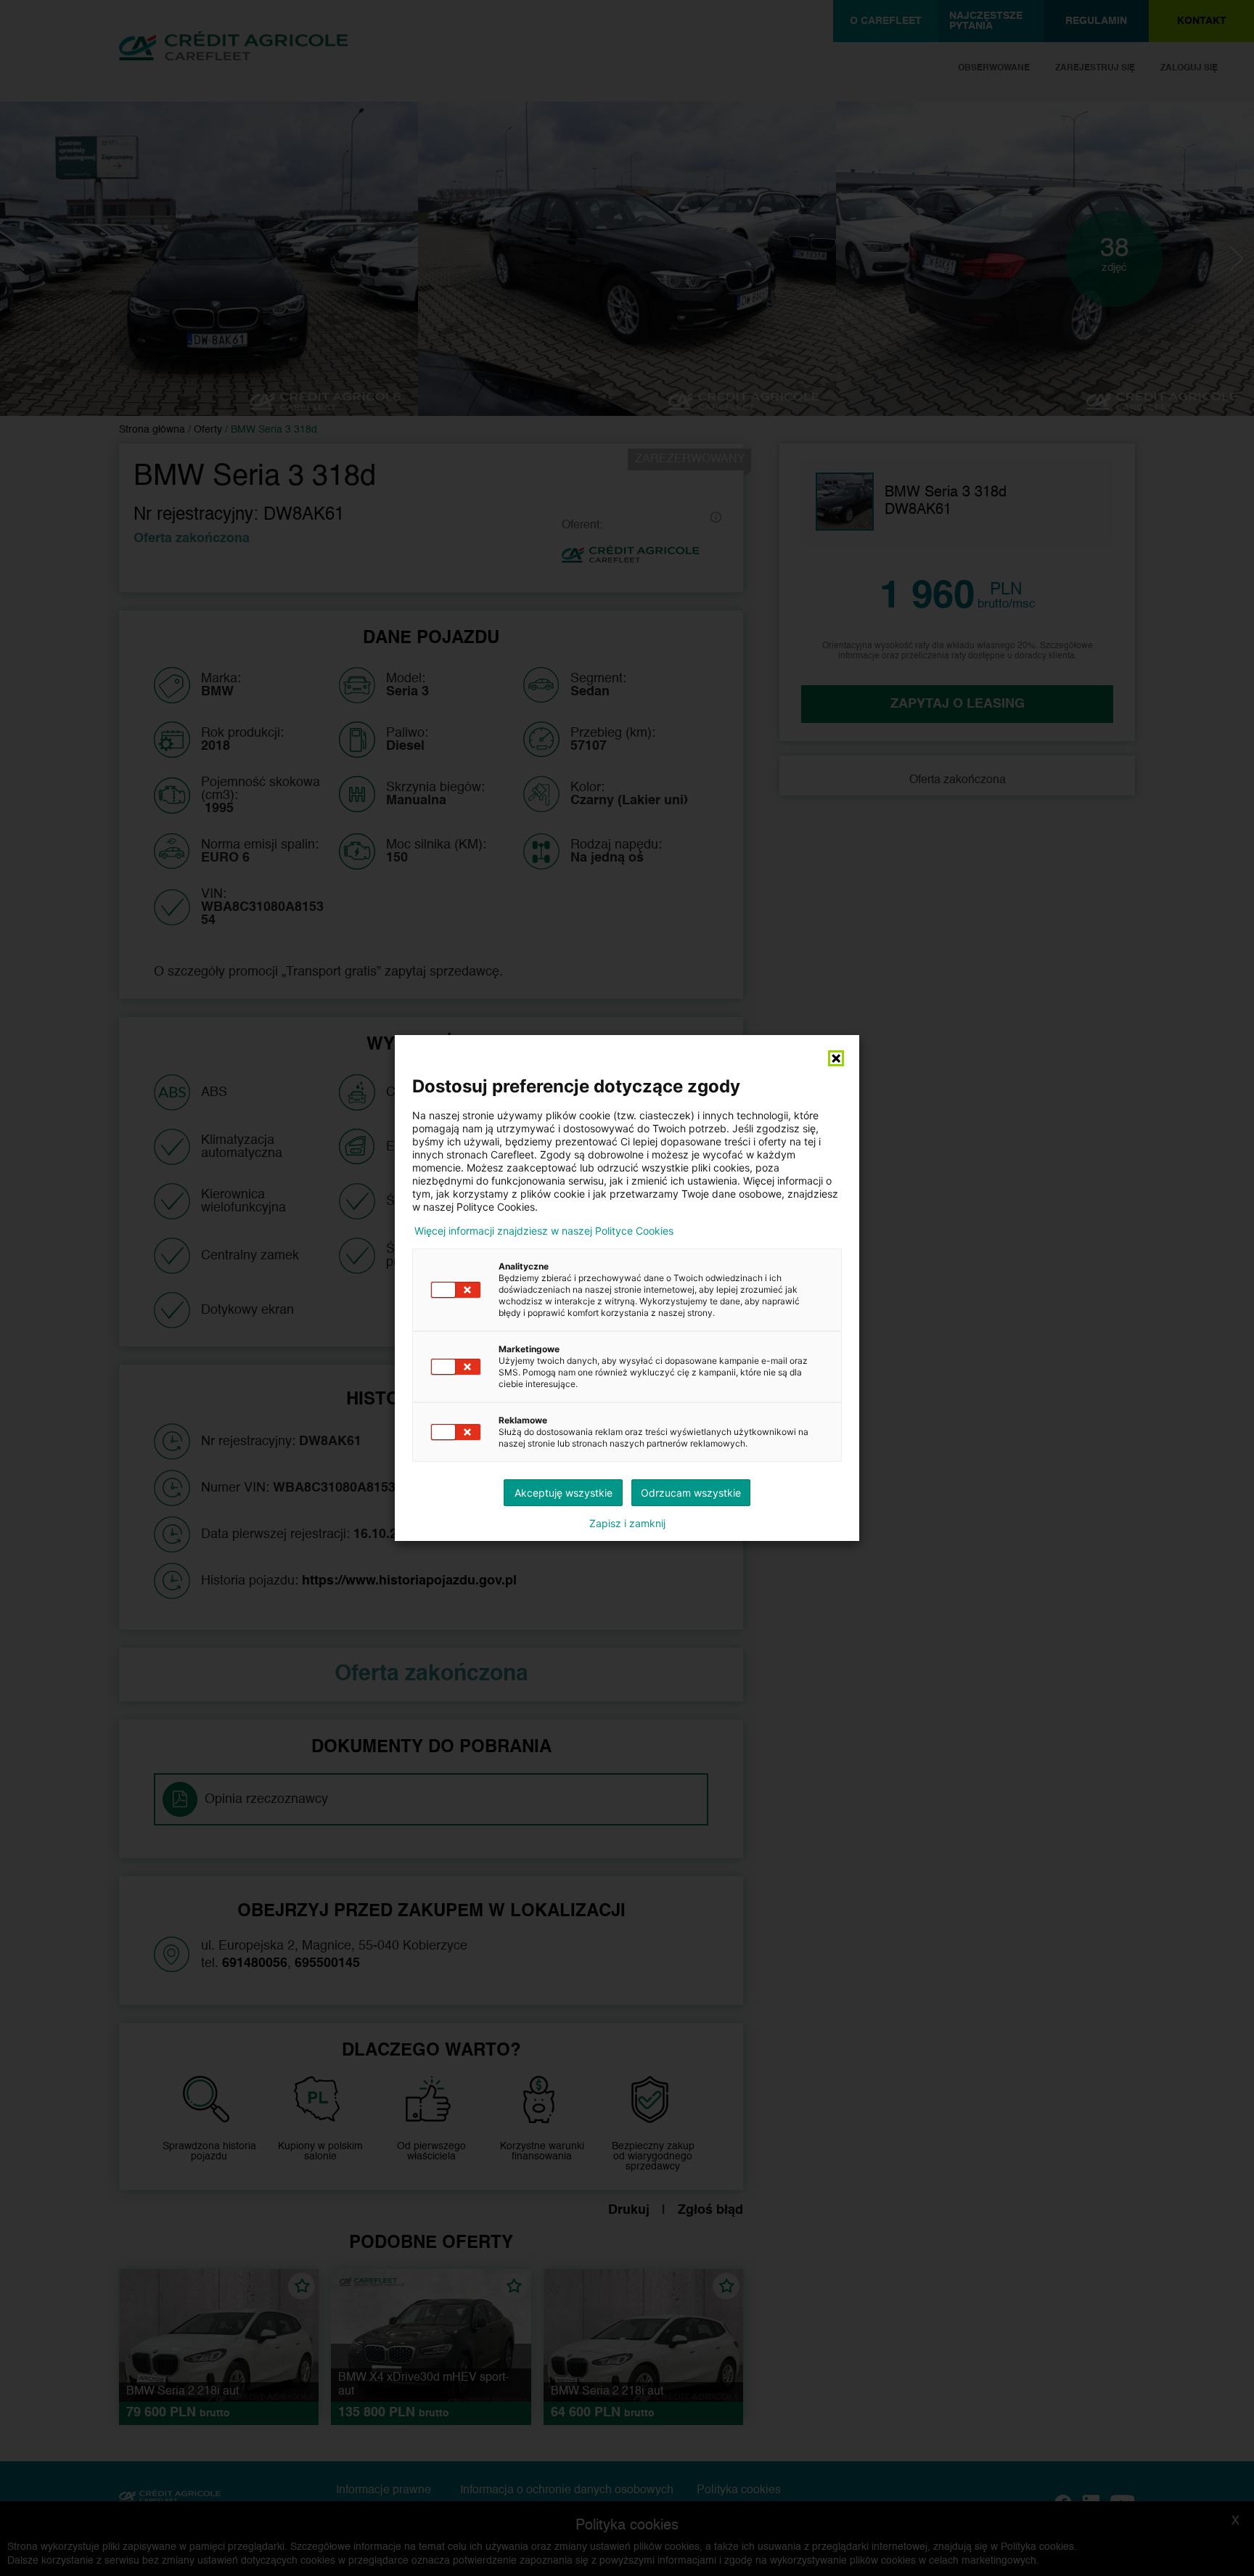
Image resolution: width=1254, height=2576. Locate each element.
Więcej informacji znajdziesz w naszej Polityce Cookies (544, 1231)
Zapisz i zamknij (627, 1524)
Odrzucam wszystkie (691, 1493)
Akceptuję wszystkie (564, 1493)
